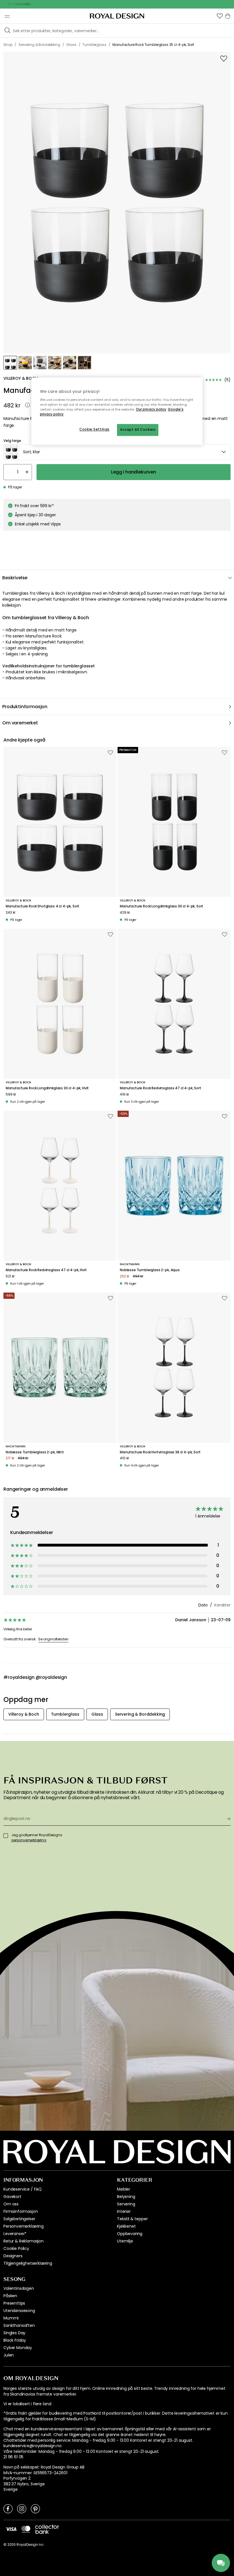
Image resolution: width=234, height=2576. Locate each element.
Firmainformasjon (21, 2211)
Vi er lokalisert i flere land (27, 2404)
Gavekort (12, 2197)
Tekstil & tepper (132, 2219)
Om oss (11, 2204)
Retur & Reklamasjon (24, 2241)
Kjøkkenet (126, 2226)
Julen (9, 2355)
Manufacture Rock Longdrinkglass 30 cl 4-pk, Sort (162, 906)
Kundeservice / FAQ (23, 2189)
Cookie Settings (94, 430)
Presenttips (14, 2303)
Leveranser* (15, 2234)
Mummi (11, 2318)
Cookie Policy (16, 2248)
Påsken (10, 2296)
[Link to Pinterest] (35, 2508)
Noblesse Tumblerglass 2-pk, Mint (35, 1452)
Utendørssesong (19, 2311)
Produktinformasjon (25, 707)
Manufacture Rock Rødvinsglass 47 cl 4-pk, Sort (161, 1088)
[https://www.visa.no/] (11, 2529)
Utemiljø (125, 2241)
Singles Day (14, 2333)
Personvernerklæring (24, 2226)
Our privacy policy (151, 409)
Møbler (124, 2189)
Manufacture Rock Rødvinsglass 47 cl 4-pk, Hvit (46, 1270)
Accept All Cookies (138, 430)
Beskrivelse (15, 578)
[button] (220, 16)
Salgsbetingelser (19, 2219)
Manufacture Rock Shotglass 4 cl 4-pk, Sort (43, 906)
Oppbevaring (130, 2234)
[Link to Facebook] (8, 2508)
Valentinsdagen (19, 2288)
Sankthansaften (19, 2325)
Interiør (124, 2211)
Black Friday (15, 2340)
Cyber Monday (18, 2348)
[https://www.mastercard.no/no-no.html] (26, 2529)
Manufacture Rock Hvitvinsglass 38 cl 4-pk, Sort (160, 1452)
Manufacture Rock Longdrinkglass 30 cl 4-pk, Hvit (47, 1088)
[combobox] (117, 452)
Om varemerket (20, 723)
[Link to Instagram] (22, 2508)
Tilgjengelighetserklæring (28, 2263)
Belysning (126, 2197)
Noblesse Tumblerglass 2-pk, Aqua (150, 1270)
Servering (126, 2204)
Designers (13, 2256)
